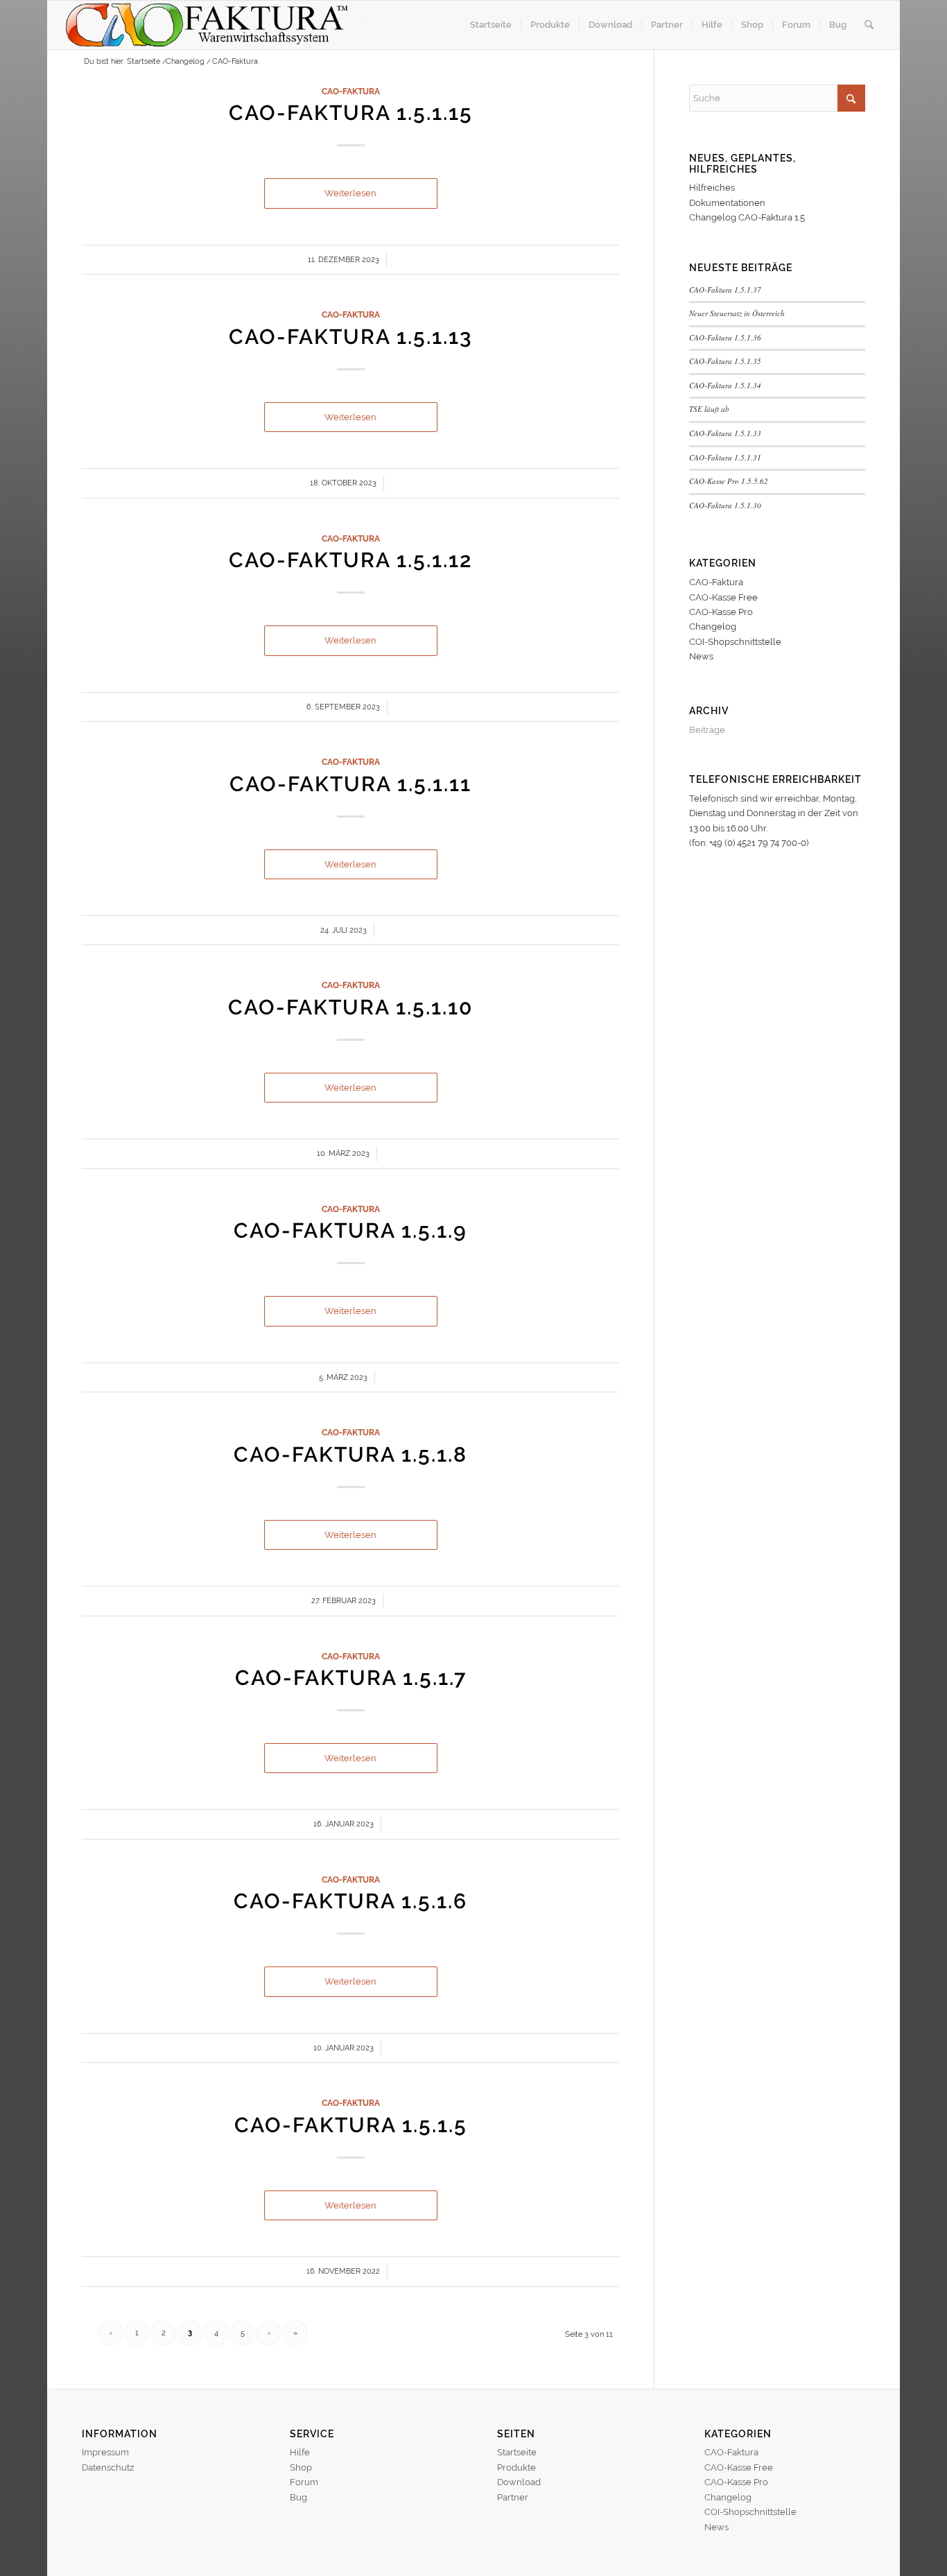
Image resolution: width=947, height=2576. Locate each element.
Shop (301, 2467)
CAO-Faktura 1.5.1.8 (350, 1454)
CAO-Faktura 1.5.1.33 (725, 433)
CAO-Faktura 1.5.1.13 (350, 337)
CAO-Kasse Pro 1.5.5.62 (729, 481)
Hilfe (300, 2452)
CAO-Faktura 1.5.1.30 (725, 505)
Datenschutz (108, 2467)
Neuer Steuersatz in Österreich (737, 313)
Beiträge (707, 730)
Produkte (516, 2467)
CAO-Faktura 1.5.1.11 (350, 784)
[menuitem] (491, 25)
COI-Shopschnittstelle (735, 642)
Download (519, 2482)
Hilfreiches (712, 188)
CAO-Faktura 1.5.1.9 (350, 1230)
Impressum (105, 2452)
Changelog (713, 626)
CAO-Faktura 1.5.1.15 (351, 113)
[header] (242, 25)
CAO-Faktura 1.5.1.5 (351, 2125)
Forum (304, 2482)
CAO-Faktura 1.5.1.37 (725, 289)
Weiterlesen (350, 193)
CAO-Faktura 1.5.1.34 (725, 385)
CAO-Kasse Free (723, 597)
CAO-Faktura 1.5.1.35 (725, 361)
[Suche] (869, 25)
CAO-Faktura (351, 92)
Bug (298, 2497)
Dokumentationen (727, 203)
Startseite (517, 2452)
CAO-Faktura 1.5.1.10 (350, 1007)
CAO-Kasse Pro (721, 612)
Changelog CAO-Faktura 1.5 (747, 217)
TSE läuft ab (709, 409)
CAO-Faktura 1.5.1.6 (350, 1901)
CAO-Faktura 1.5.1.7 (351, 1678)
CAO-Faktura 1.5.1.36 (725, 337)
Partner (513, 2497)
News (701, 656)
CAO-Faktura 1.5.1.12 (350, 560)
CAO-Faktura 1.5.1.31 (725, 457)
